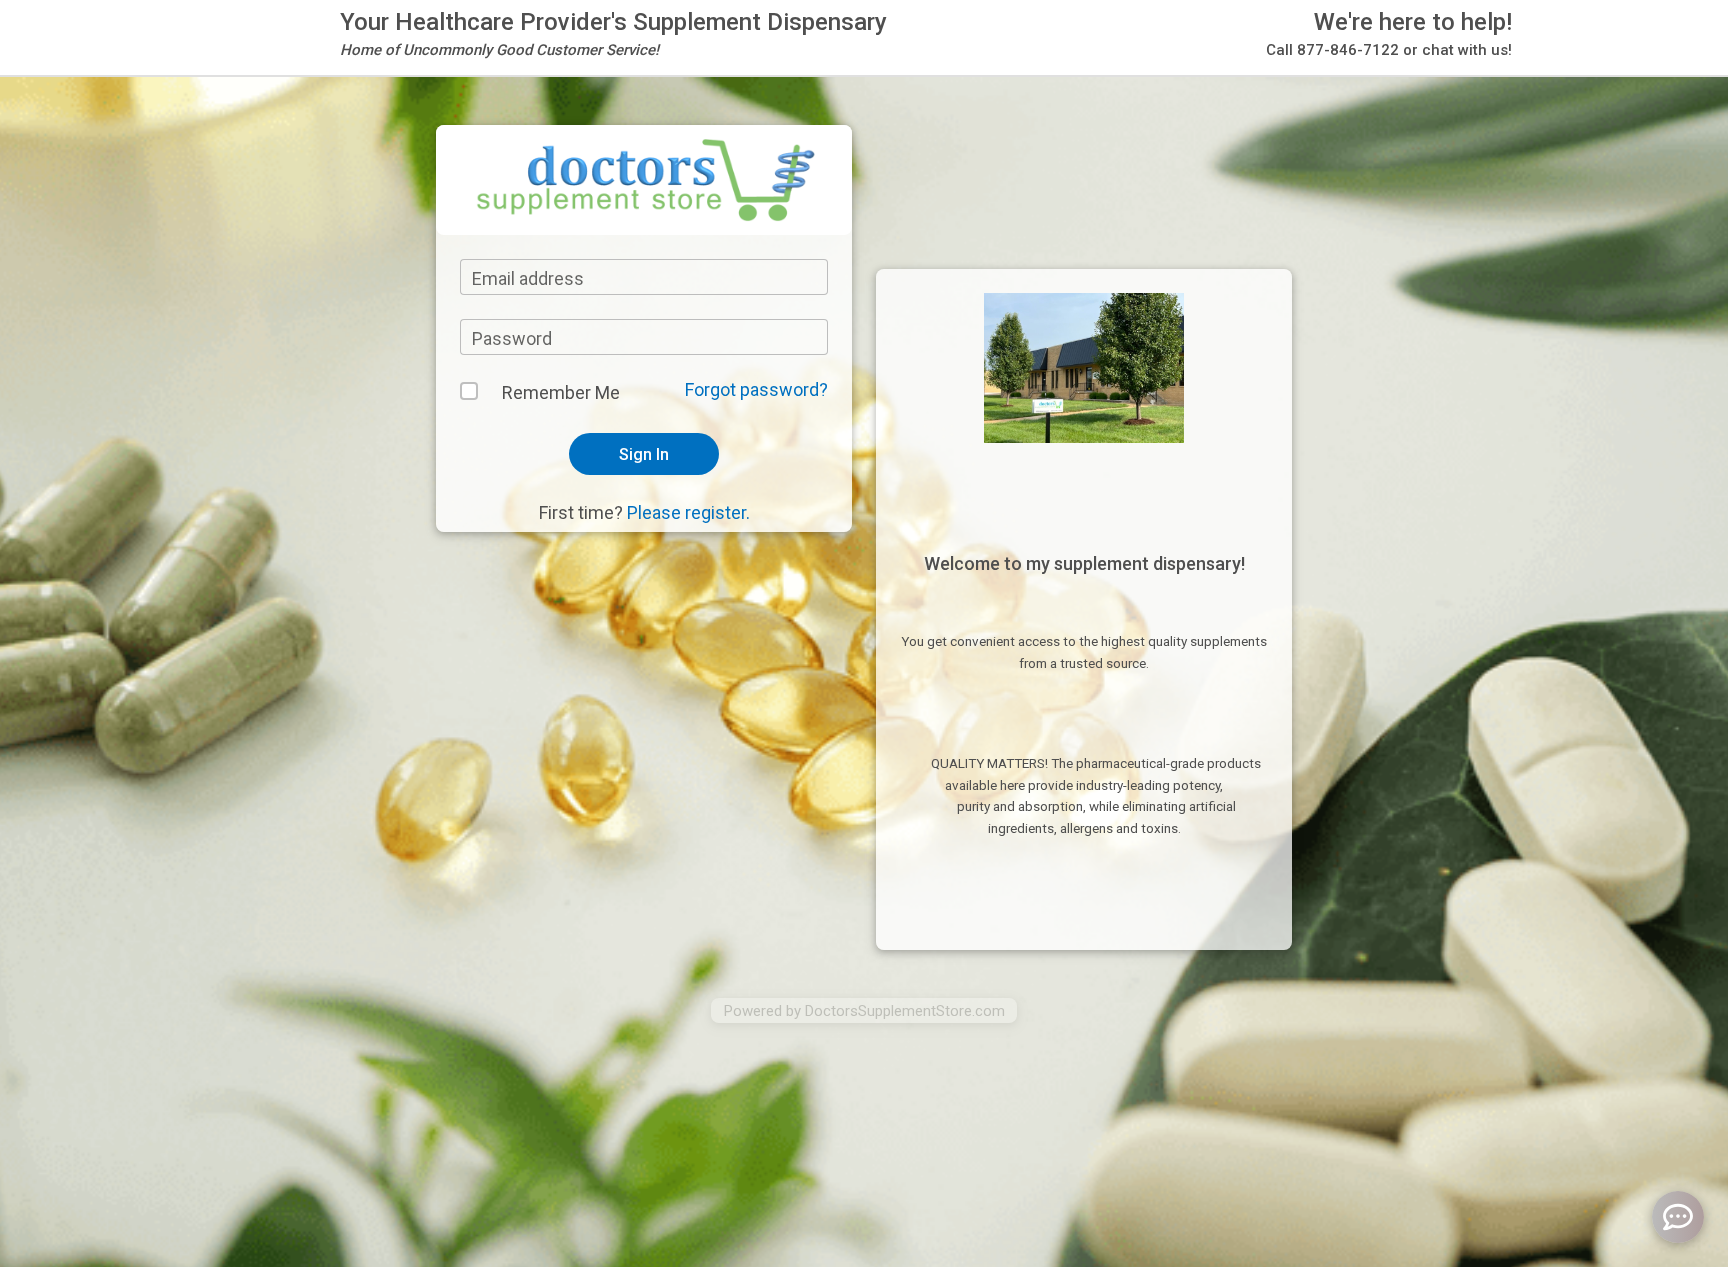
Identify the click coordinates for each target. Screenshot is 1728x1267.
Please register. (688, 512)
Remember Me (560, 392)
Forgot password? (756, 389)
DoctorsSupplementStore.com (905, 1011)
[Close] (1119, 60)
